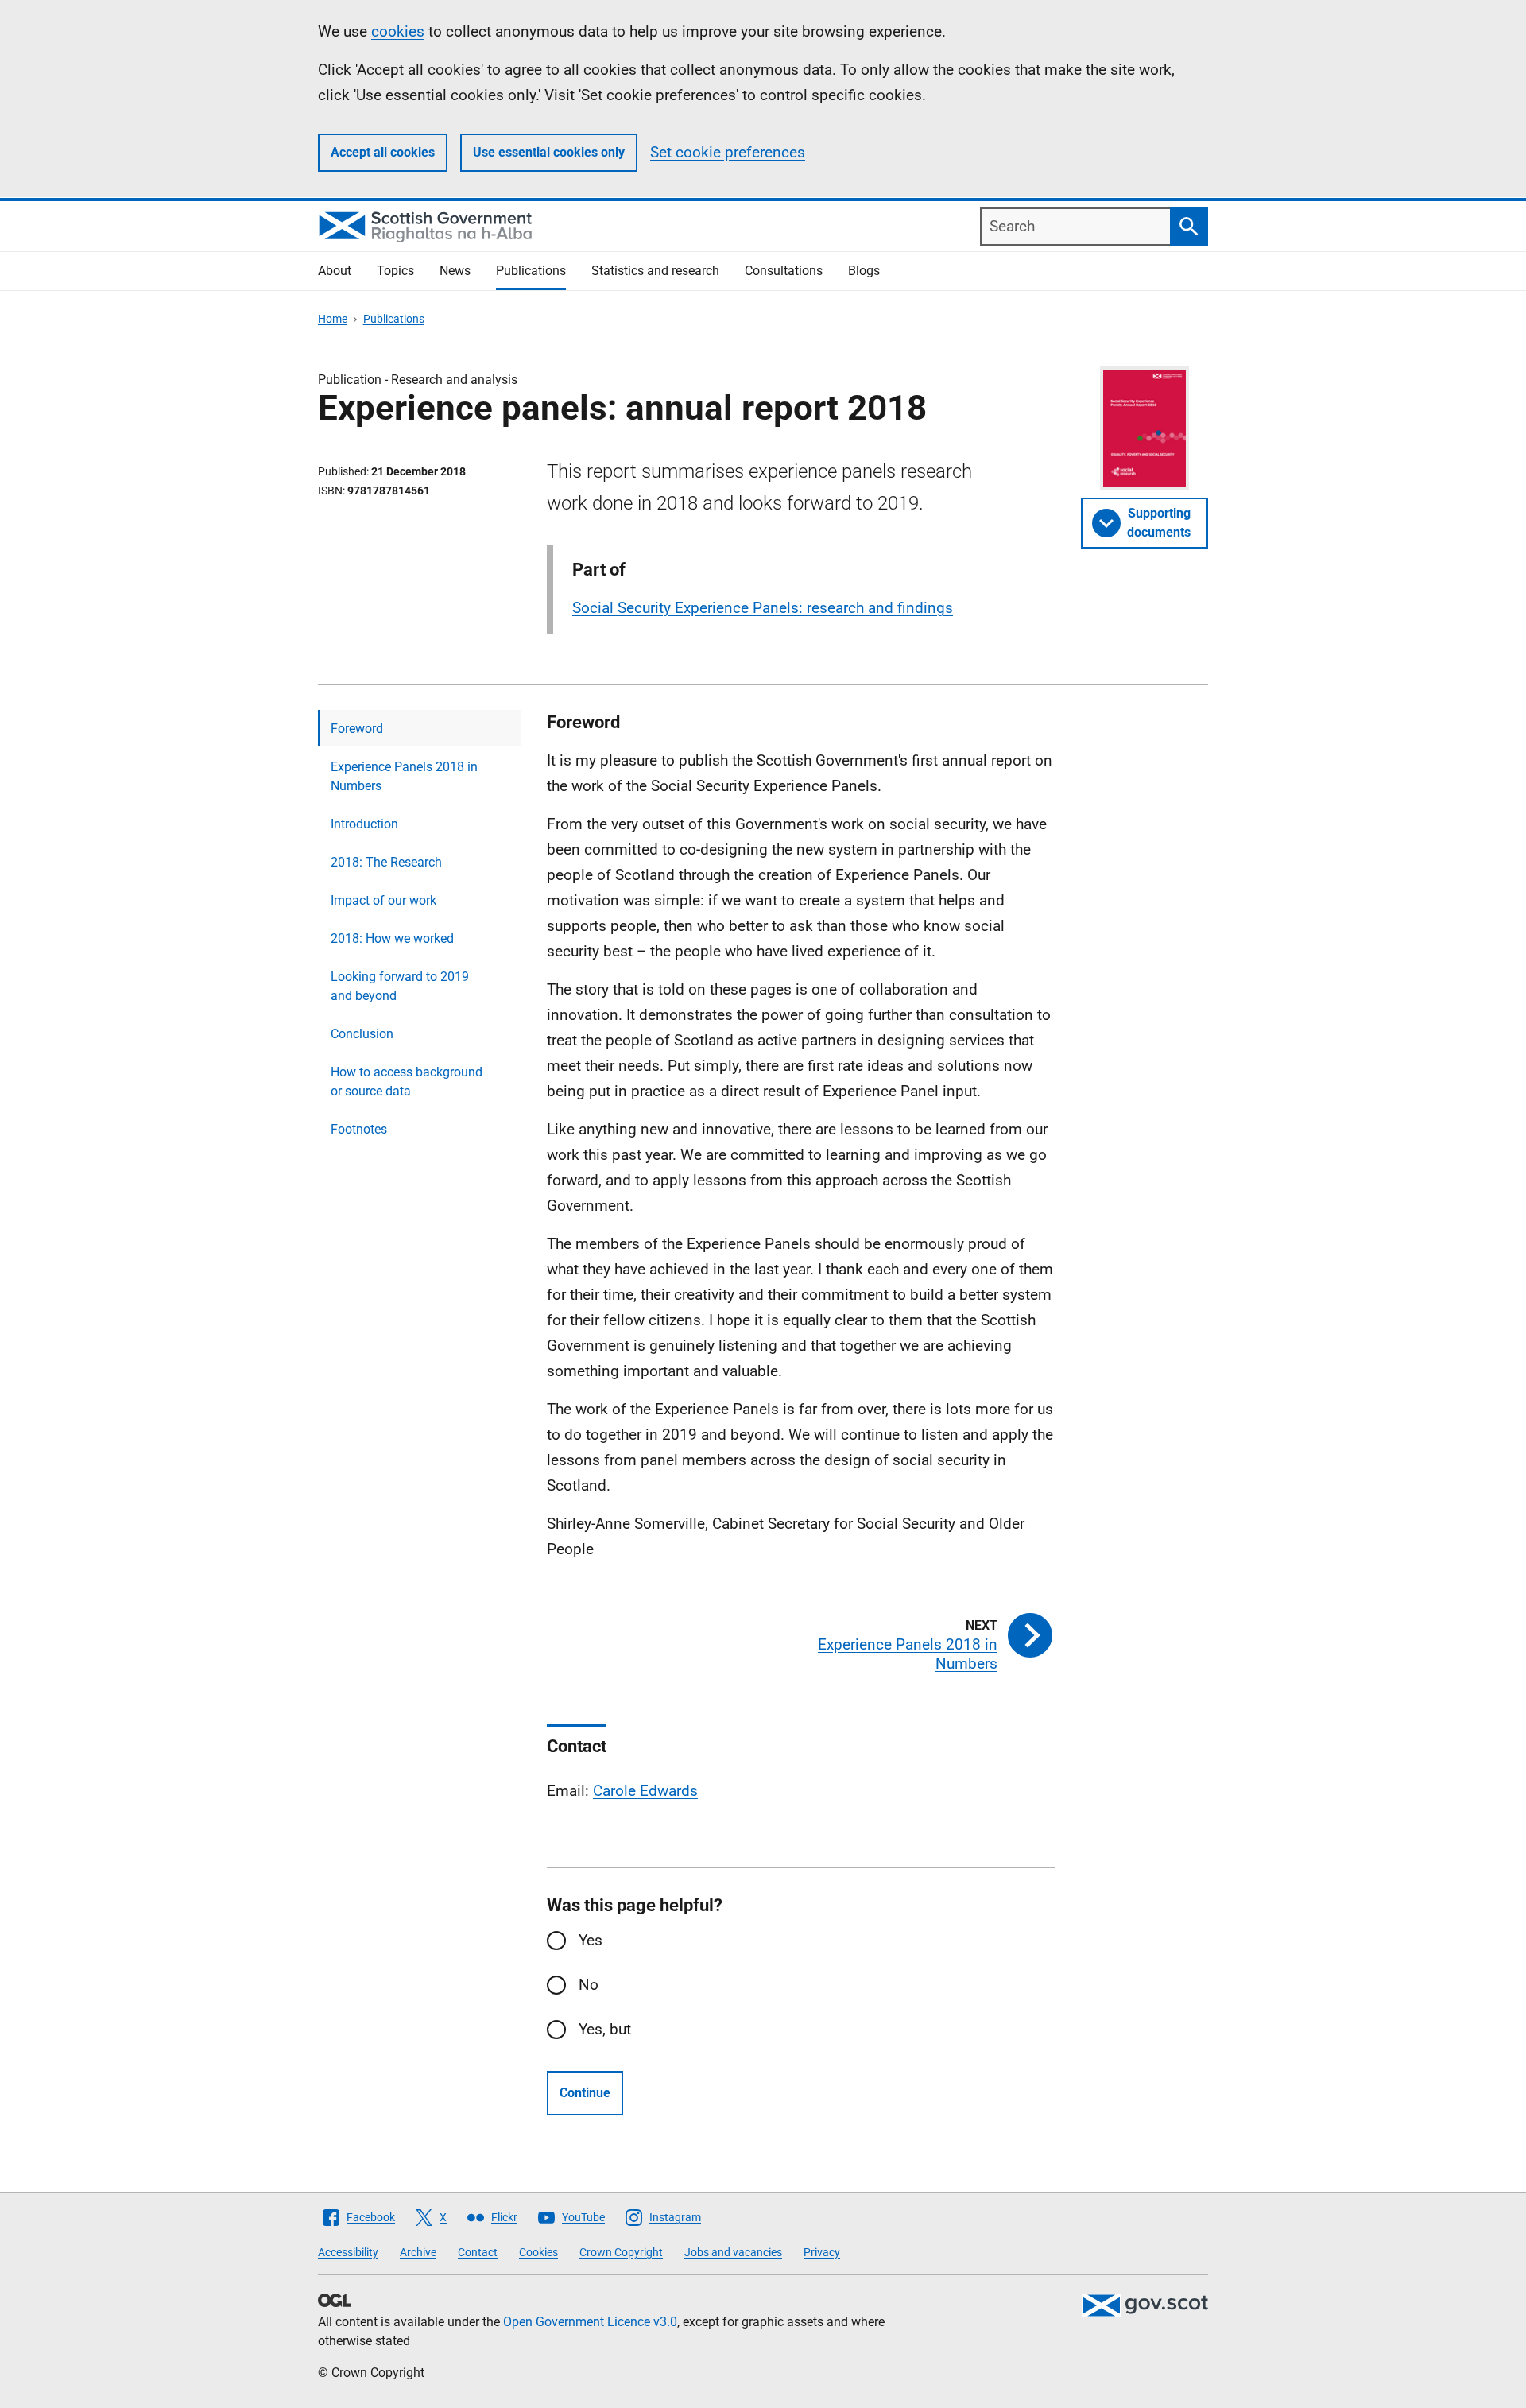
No (589, 1985)
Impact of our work (383, 900)
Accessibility (348, 2252)
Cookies (538, 2252)
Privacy (822, 2252)
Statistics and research (655, 271)
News (455, 271)
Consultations (784, 271)
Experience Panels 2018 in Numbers (404, 776)
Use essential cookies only (549, 152)
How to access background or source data (407, 1082)
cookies (398, 31)
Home (333, 319)
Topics (395, 271)
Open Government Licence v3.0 (590, 2322)
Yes (591, 1940)
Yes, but (605, 2029)
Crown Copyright (621, 2252)
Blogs (864, 271)
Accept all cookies (383, 152)
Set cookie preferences (728, 152)
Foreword (357, 729)
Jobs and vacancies (733, 2252)
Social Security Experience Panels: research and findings (763, 608)
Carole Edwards (645, 1791)
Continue (585, 2093)
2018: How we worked (392, 938)
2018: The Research (386, 862)
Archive (418, 2252)
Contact (478, 2252)
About (335, 271)
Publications (531, 271)
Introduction (364, 824)
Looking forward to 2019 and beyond (400, 986)
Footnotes (359, 1129)
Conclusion (362, 1034)
